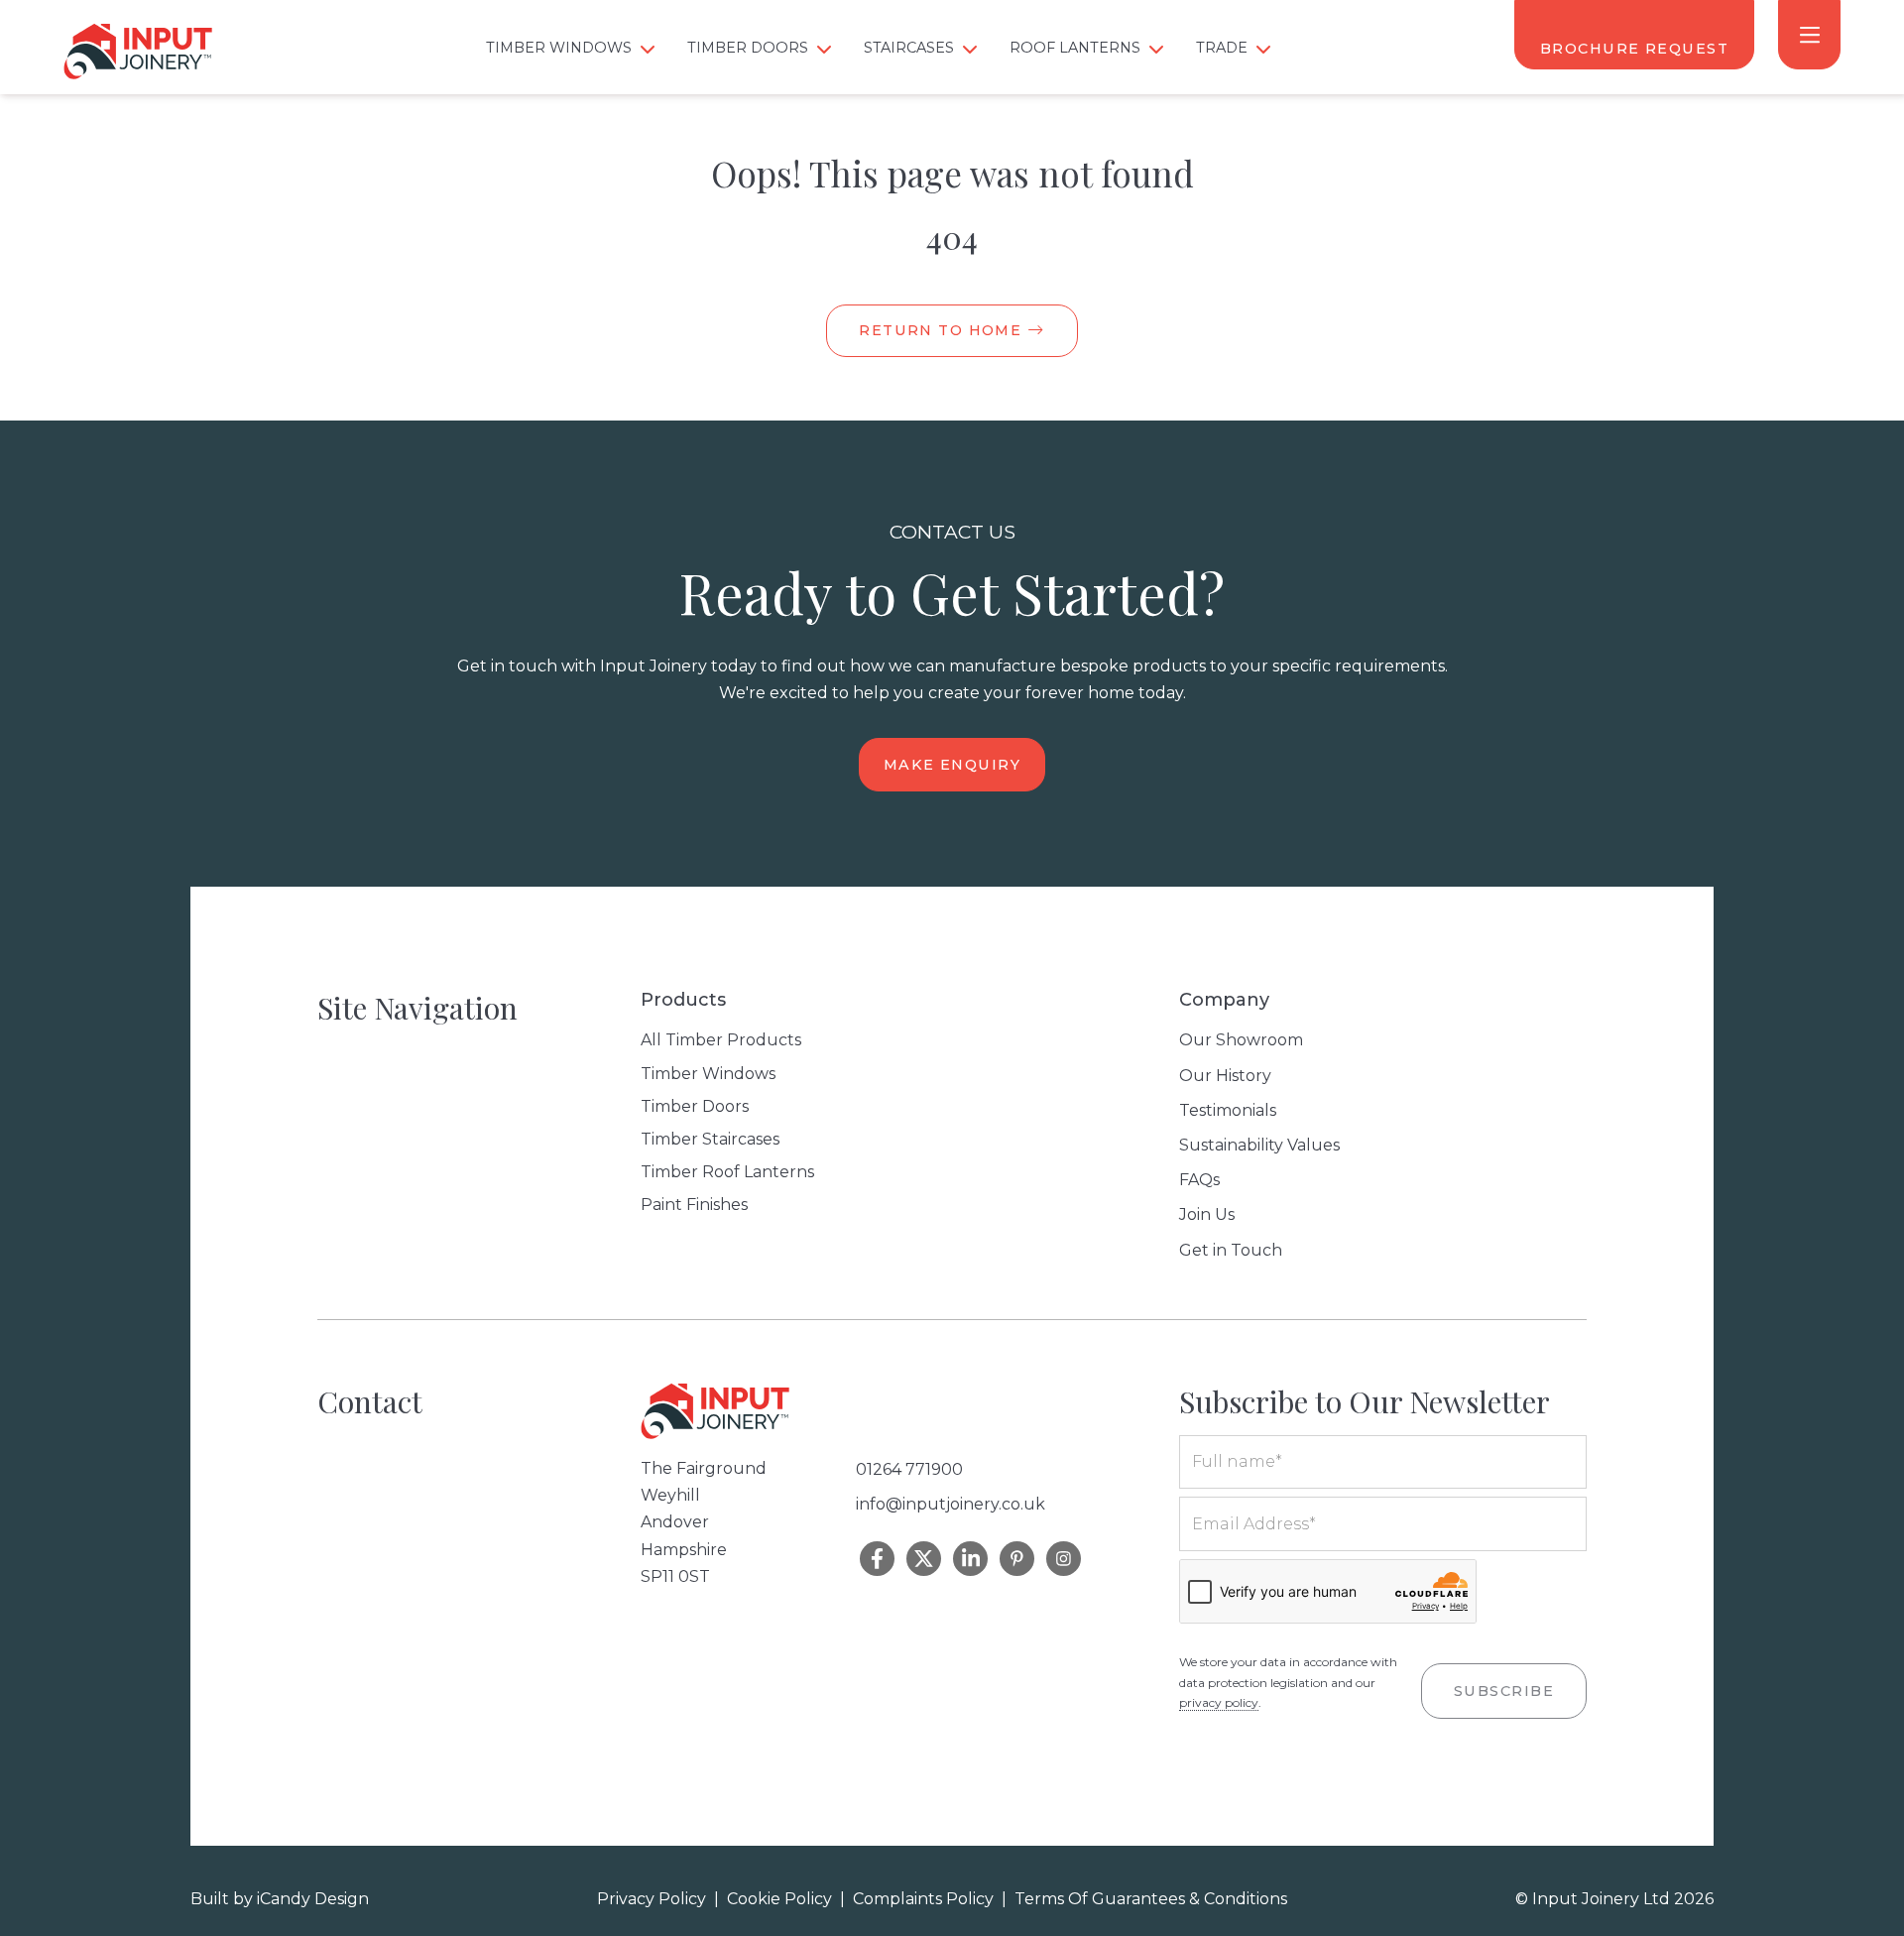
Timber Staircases (710, 1139)
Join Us (1207, 1214)
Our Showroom (1241, 1040)
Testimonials (1228, 1110)
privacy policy (1219, 1702)
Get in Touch (1231, 1250)
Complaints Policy (923, 1899)
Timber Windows (708, 1074)
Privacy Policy (652, 1899)
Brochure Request (1634, 49)
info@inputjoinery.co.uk (951, 1504)
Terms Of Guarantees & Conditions (1151, 1899)
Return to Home (943, 330)
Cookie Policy (779, 1899)
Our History (1225, 1076)
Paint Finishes (694, 1205)
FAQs (1199, 1180)
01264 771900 (909, 1469)
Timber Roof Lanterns (727, 1172)
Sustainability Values (1259, 1145)
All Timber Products (721, 1040)
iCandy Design (313, 1899)
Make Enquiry (952, 765)
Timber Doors (695, 1106)
